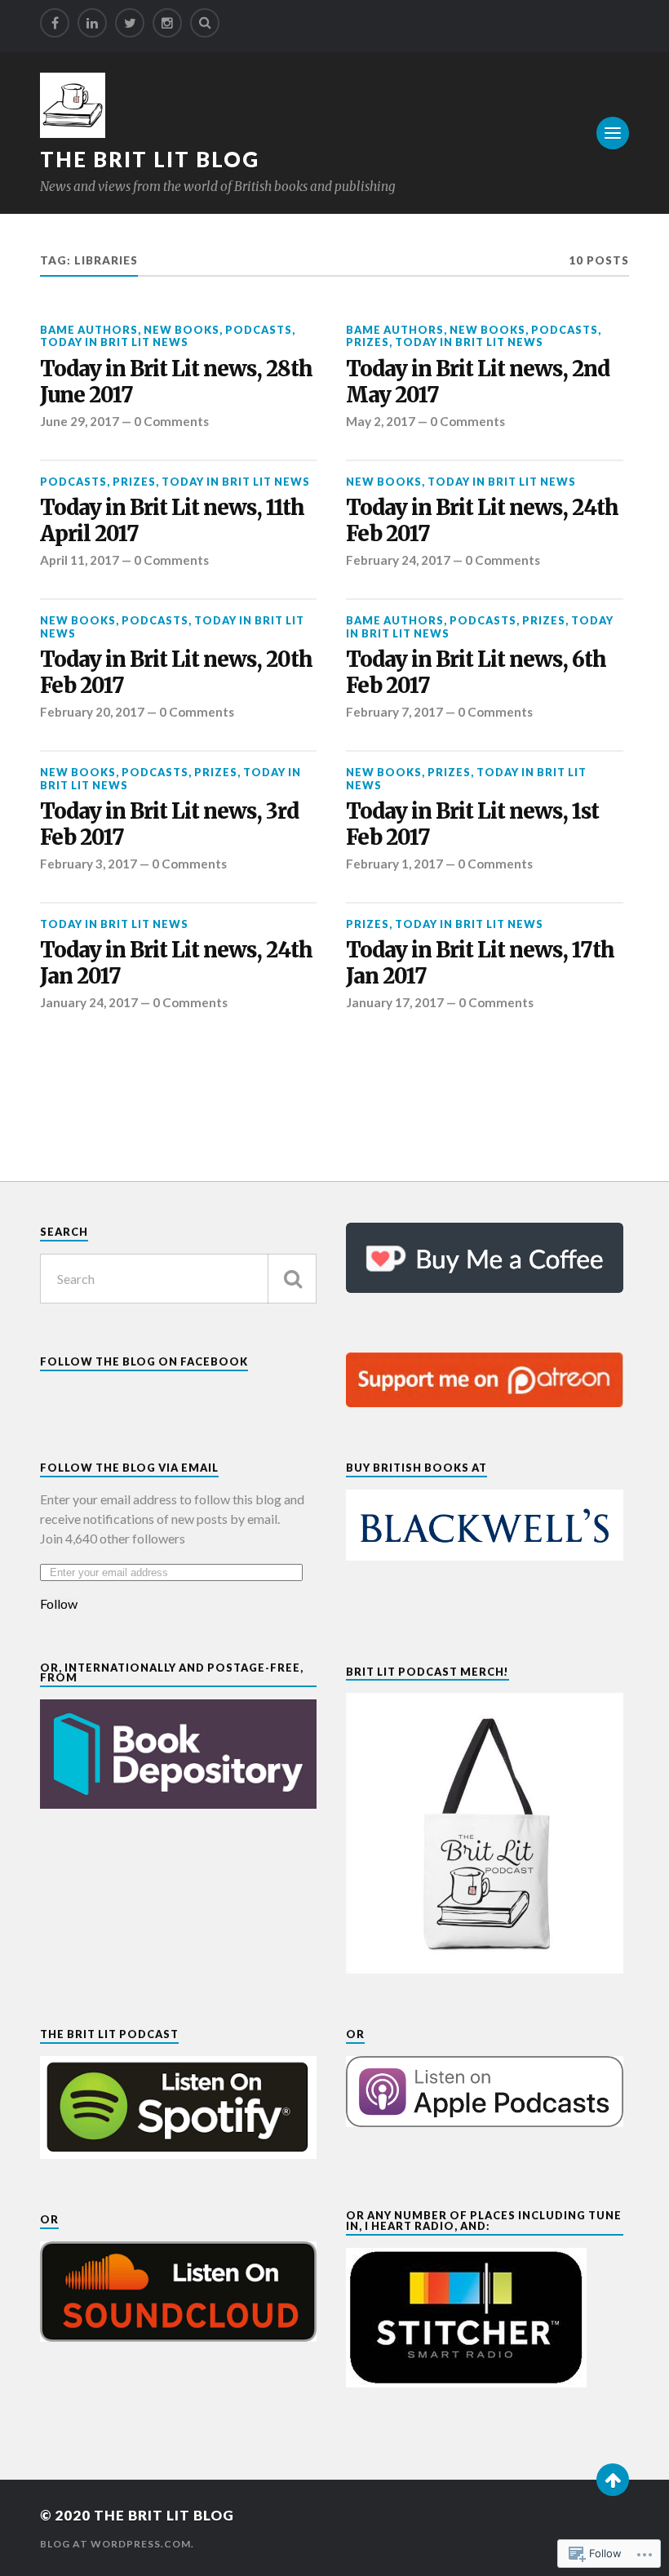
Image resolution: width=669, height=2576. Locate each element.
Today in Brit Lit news (114, 342)
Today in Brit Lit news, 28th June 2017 (176, 382)
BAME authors (89, 330)
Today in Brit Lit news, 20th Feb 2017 (176, 673)
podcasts (259, 330)
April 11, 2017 (80, 560)
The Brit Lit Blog (150, 159)
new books (182, 330)
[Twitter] (130, 23)
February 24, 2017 (398, 560)
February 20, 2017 (92, 712)
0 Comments (171, 421)
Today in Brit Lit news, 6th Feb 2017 (476, 673)
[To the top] (613, 2480)
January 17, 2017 (395, 1002)
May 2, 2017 (381, 421)
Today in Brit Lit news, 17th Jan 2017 (480, 964)
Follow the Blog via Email (129, 1468)
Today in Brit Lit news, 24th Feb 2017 (482, 521)
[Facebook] (55, 23)
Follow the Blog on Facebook (144, 1361)
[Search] (205, 23)
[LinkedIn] (92, 23)
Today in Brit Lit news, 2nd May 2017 (478, 382)
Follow (59, 1604)
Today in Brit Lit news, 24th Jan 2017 (176, 964)
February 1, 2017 (394, 864)
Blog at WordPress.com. (117, 2544)
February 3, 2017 (89, 864)
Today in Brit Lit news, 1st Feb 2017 (472, 825)
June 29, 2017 (80, 421)
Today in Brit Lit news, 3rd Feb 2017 (169, 825)
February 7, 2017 (394, 712)
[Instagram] (167, 23)
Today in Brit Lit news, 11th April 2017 (172, 521)
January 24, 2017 (89, 1002)
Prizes (368, 342)
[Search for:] (178, 1279)
